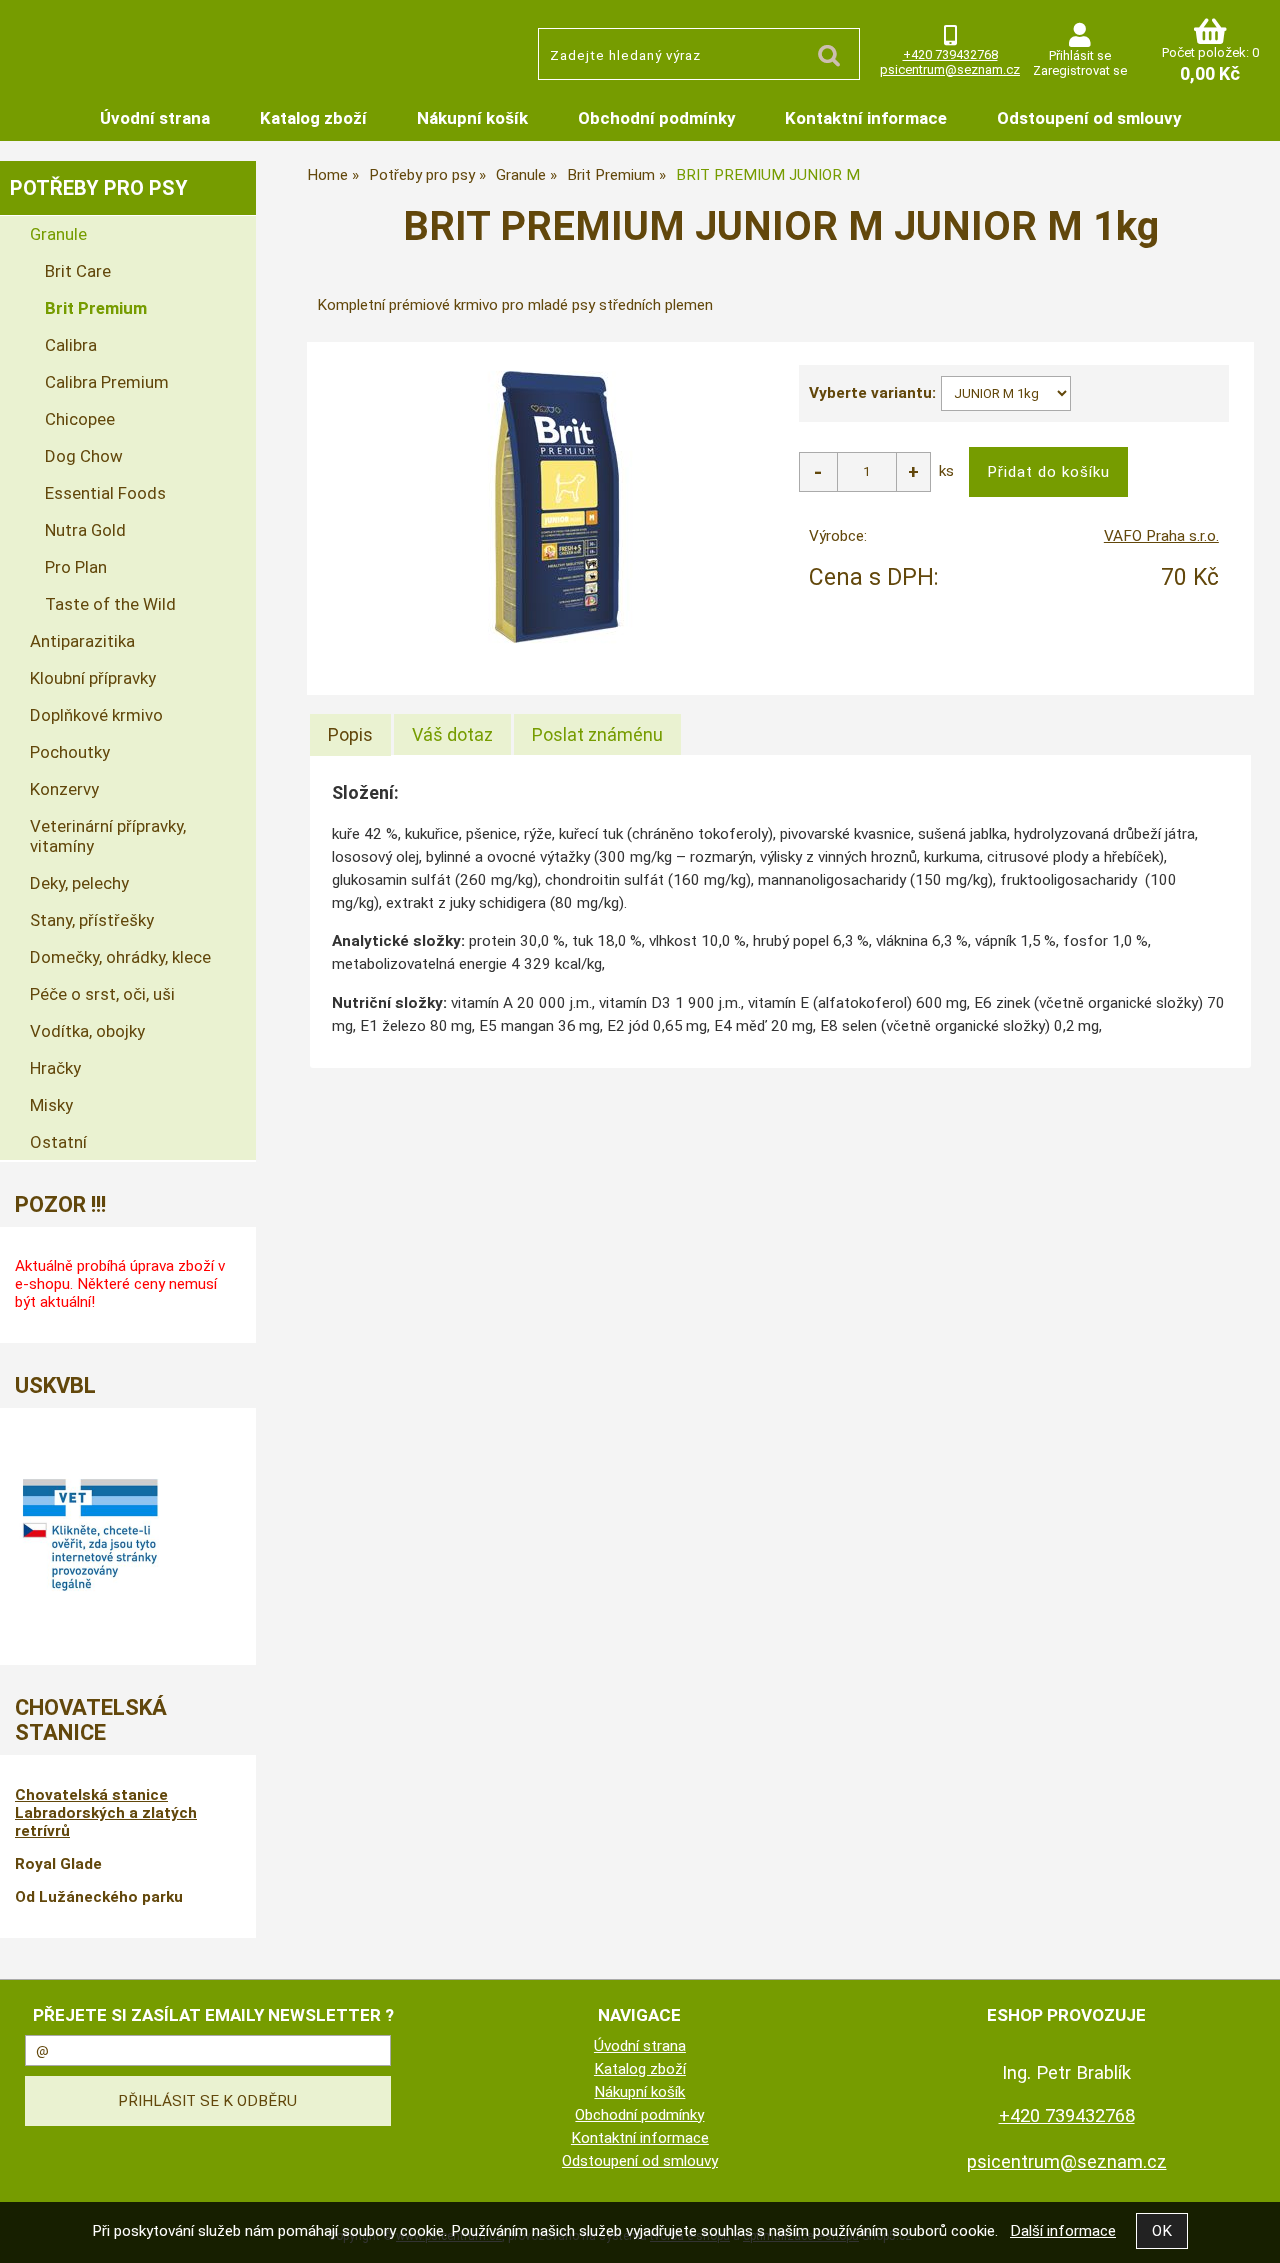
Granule (58, 234)
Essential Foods (105, 493)
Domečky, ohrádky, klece (120, 957)
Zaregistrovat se (1080, 70)
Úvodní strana (155, 118)
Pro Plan (76, 567)
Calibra (71, 345)
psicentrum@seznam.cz (950, 69)
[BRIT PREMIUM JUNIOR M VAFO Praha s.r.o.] (556, 505)
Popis (350, 734)
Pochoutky (70, 752)
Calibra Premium (107, 382)
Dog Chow (84, 456)
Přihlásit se (1080, 55)
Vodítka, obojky (87, 1031)
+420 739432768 (950, 54)
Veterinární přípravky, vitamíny (108, 836)
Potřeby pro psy (99, 188)
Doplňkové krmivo (96, 715)
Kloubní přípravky (93, 678)
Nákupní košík (472, 118)
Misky (51, 1105)
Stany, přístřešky (92, 920)
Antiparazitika (82, 641)
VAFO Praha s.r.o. (1161, 536)
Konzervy (64, 789)
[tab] (350, 735)
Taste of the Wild (110, 604)
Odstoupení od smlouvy (1089, 118)
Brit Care (78, 271)
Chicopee (80, 419)
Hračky (55, 1068)
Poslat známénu (597, 734)
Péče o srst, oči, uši (102, 994)
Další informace (1063, 2231)
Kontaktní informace (866, 118)
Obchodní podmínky (656, 118)
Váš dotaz (452, 734)
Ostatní (58, 1142)
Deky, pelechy (79, 883)
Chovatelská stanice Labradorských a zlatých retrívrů (106, 1813)
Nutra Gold (85, 530)
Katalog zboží (313, 118)
